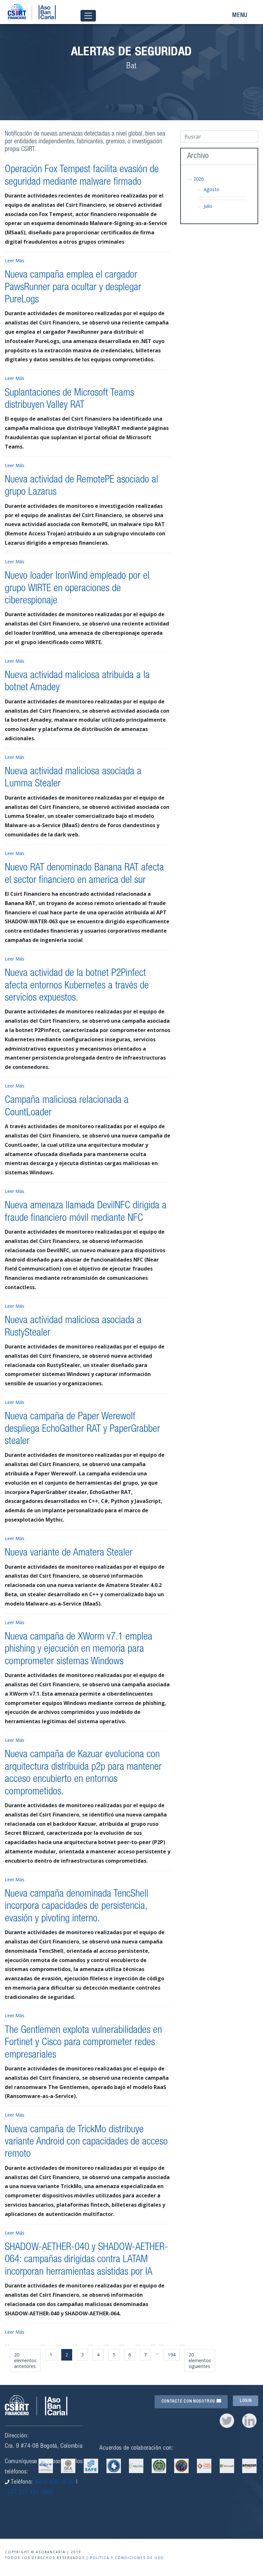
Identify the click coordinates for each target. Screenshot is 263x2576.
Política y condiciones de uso (127, 2558)
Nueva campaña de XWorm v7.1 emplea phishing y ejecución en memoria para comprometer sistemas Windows (79, 1650)
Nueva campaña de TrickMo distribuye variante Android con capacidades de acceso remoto (86, 2142)
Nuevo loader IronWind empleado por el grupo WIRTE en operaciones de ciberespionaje (77, 589)
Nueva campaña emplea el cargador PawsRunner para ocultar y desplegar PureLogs (73, 288)
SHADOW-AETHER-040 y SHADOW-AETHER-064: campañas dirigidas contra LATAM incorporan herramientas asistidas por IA (86, 2260)
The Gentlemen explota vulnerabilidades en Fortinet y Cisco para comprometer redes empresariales (83, 2043)
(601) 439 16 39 (55, 2482)
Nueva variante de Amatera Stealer (69, 1553)
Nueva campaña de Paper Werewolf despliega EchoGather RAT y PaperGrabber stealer (82, 1429)
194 (172, 2355)
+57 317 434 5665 (30, 2492)
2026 (199, 179)
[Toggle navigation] (88, 16)
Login (246, 2401)
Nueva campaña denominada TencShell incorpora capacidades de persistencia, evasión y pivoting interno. (76, 1907)
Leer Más (15, 260)
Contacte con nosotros (189, 2402)
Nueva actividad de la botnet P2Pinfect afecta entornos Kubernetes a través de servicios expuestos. (77, 986)
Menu (240, 16)
